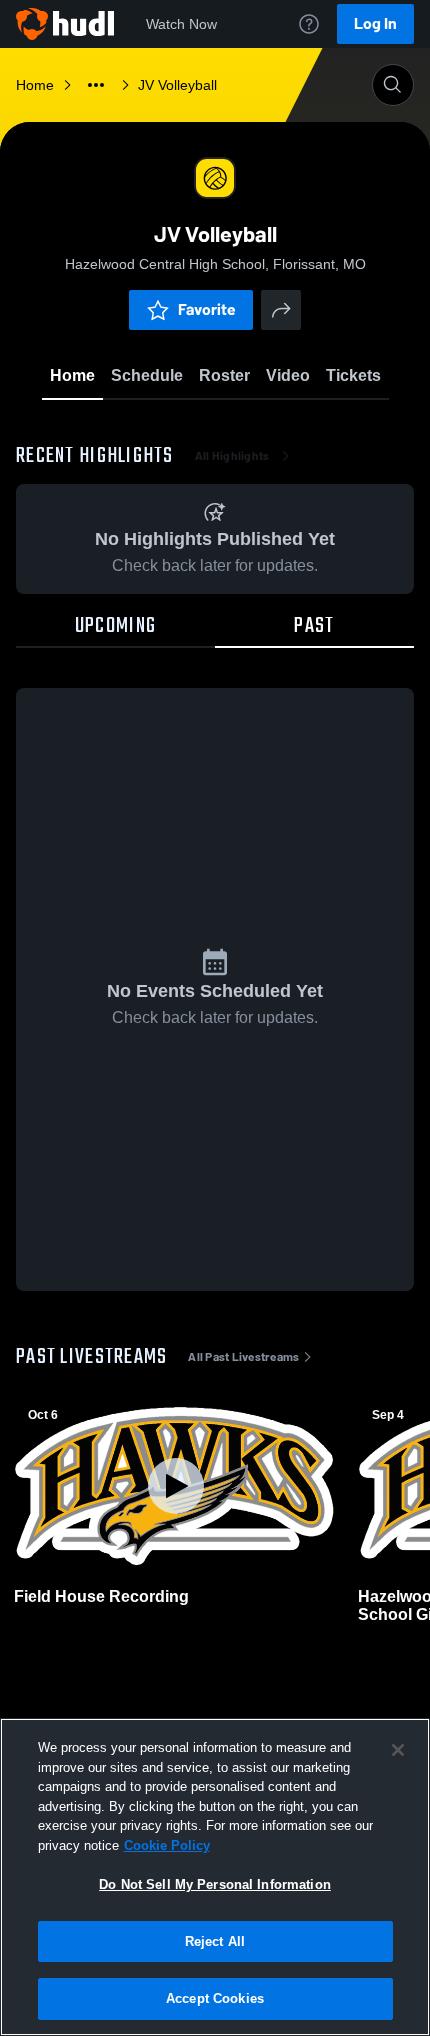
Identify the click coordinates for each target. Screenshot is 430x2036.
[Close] (398, 1750)
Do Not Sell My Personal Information (215, 1884)
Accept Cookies (215, 1998)
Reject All (215, 1941)
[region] (215, 1877)
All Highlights (232, 456)
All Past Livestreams (243, 1357)
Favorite (207, 309)
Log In (375, 23)
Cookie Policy (167, 1845)
